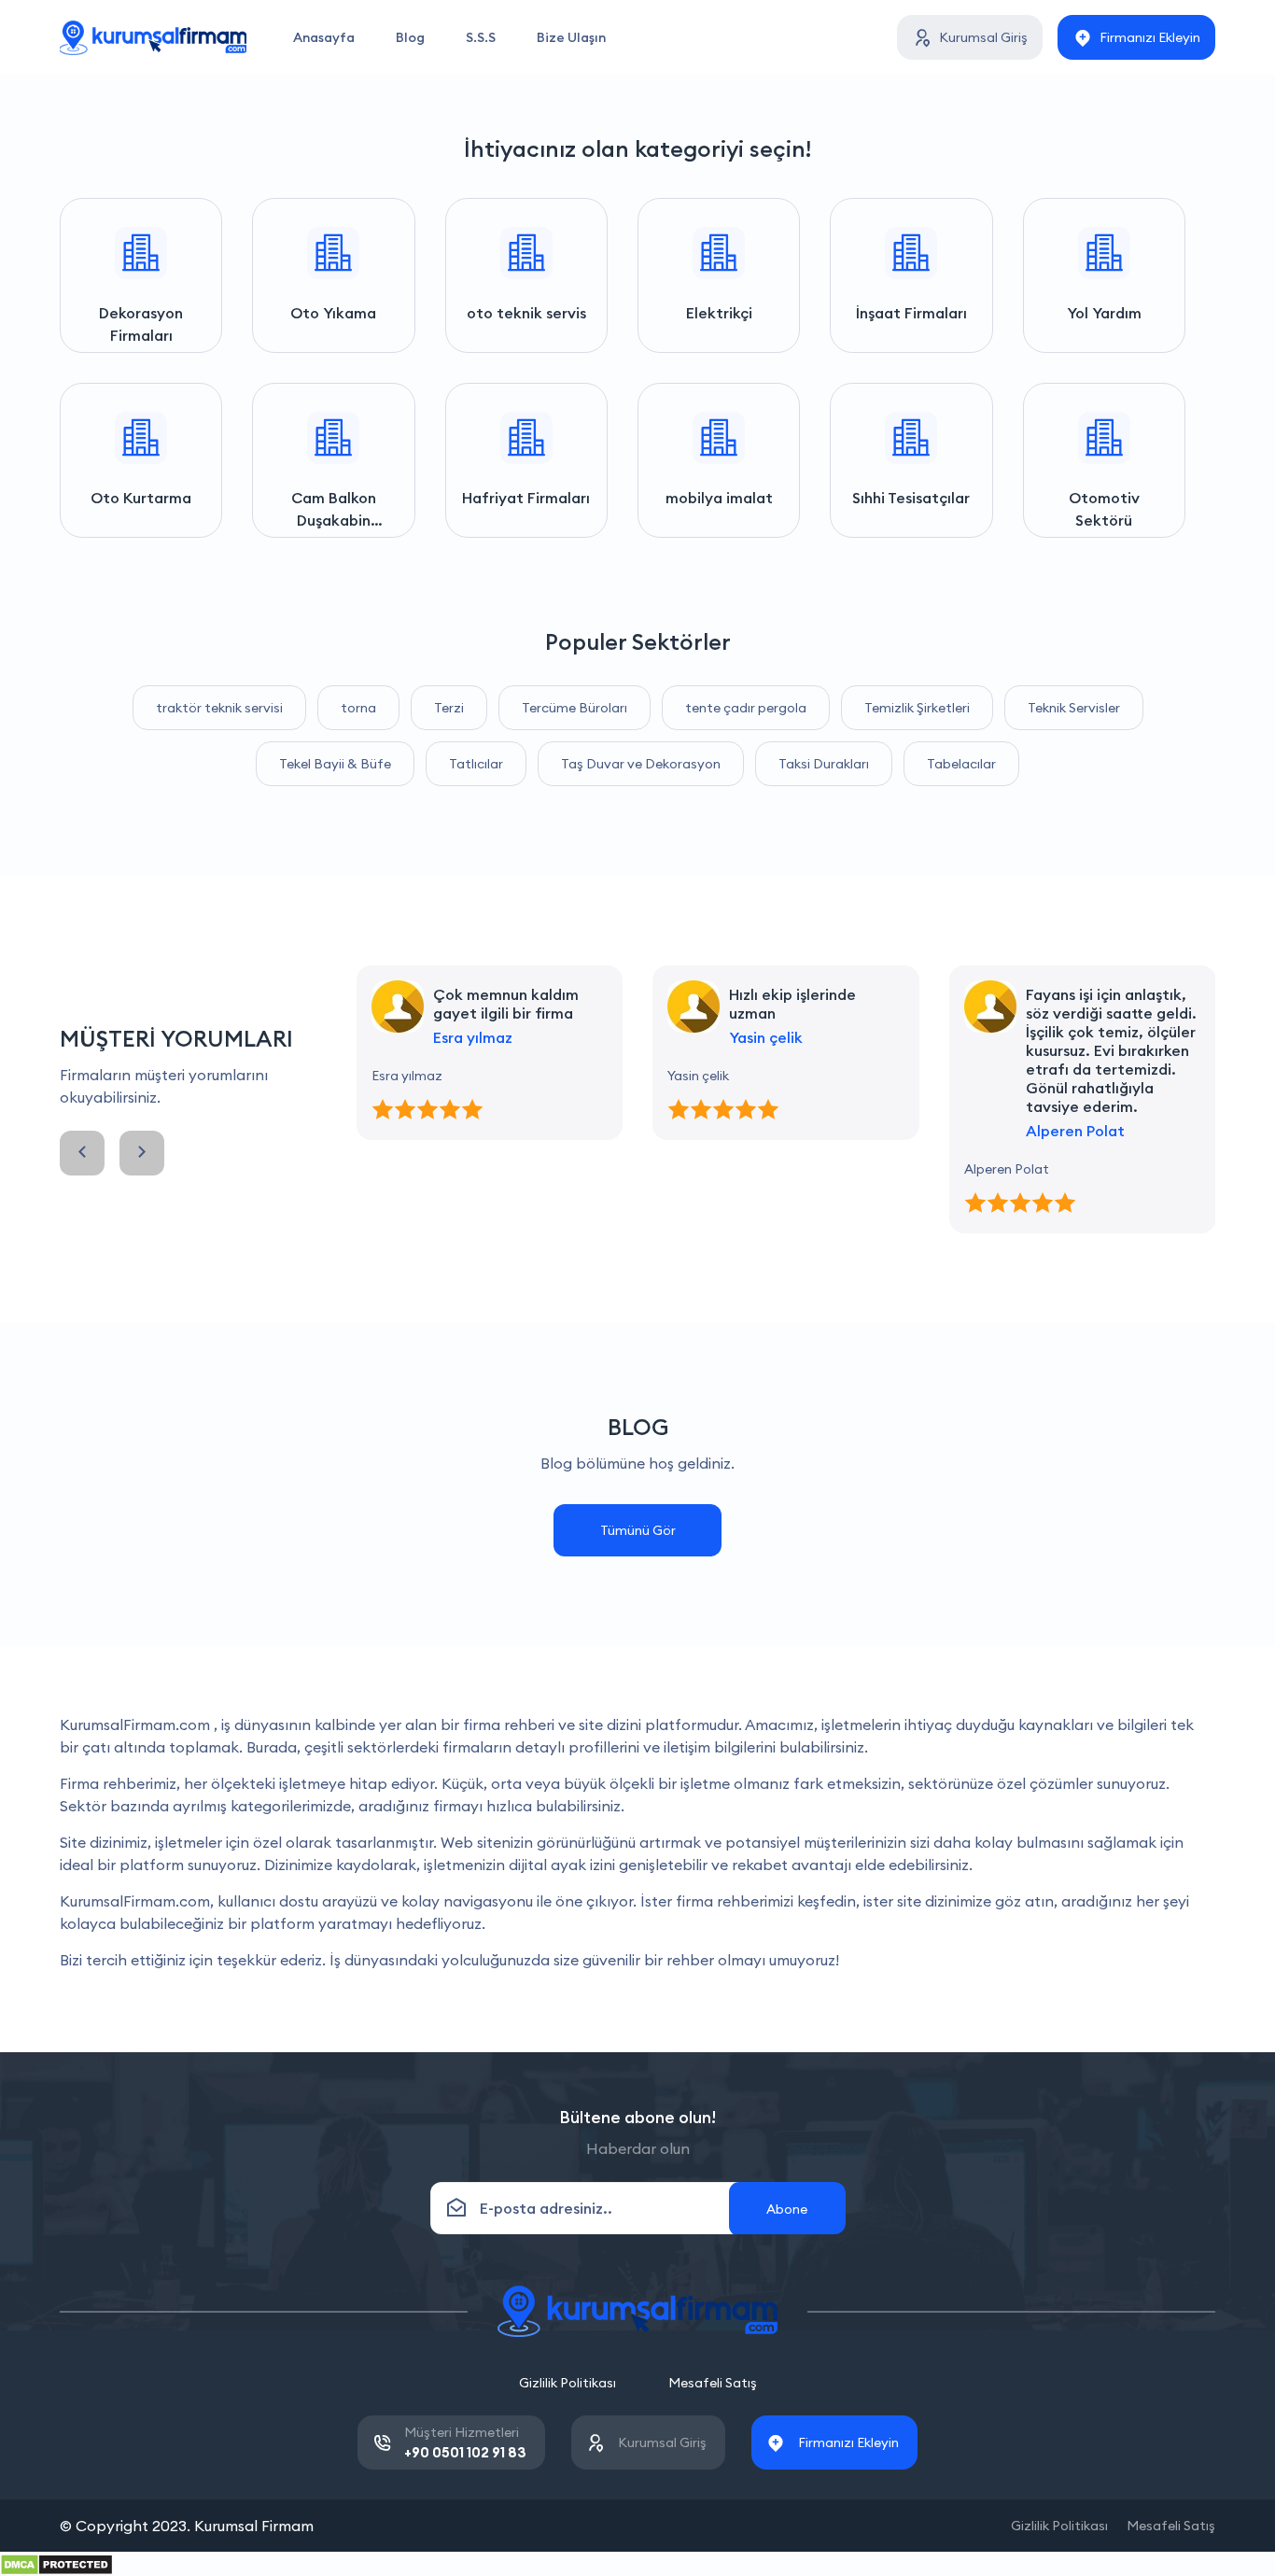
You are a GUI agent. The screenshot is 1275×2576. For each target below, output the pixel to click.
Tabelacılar (961, 764)
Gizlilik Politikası (567, 2383)
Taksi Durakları (824, 764)
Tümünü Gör (638, 1530)
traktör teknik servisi (219, 708)
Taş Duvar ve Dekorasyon (641, 764)
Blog (410, 37)
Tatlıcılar (476, 764)
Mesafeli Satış (713, 2383)
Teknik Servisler (1074, 708)
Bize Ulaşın (571, 37)
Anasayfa (324, 37)
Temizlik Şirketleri (917, 708)
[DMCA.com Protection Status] (56, 2563)
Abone (787, 2209)
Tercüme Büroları (574, 708)
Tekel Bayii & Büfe (335, 764)
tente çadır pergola (746, 708)
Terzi (449, 708)
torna (358, 708)
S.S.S (481, 37)
